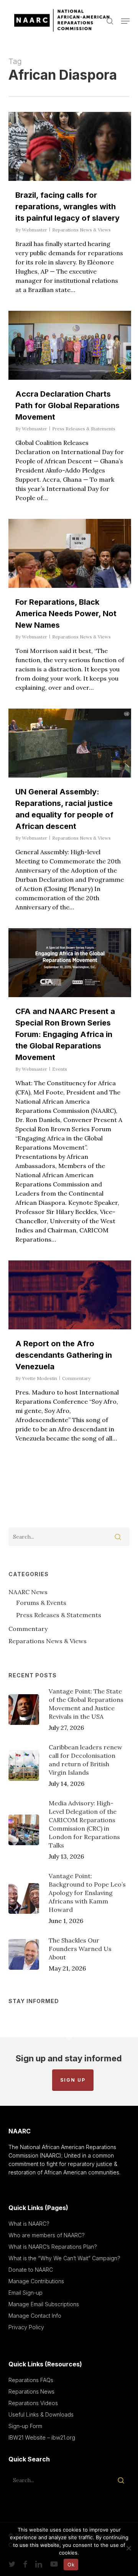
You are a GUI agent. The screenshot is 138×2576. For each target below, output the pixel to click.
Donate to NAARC (31, 2270)
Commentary (76, 1378)
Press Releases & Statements (84, 429)
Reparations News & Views (81, 230)
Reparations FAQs (31, 2380)
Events (60, 1069)
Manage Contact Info (35, 2316)
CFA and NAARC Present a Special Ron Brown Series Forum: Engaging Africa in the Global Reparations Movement (65, 1034)
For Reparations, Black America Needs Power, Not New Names (66, 614)
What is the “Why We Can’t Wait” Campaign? (64, 2258)
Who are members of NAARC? (47, 2235)
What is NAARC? (29, 2224)
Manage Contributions (36, 2281)
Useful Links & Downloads (41, 2414)
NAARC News (28, 1592)
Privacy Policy (26, 2327)
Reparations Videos (33, 2403)
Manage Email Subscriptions (44, 2304)
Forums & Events (41, 1603)
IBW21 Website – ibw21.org (42, 2437)
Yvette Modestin (39, 1378)
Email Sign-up (25, 2293)
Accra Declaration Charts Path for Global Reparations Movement (67, 405)
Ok (71, 2565)
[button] (125, 21)
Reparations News (31, 2391)
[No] (128, 2548)
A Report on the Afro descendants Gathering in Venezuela (64, 1355)
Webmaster (34, 230)
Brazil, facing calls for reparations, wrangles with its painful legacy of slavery (67, 207)
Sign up (73, 2080)
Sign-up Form (25, 2426)
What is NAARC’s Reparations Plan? (53, 2247)
